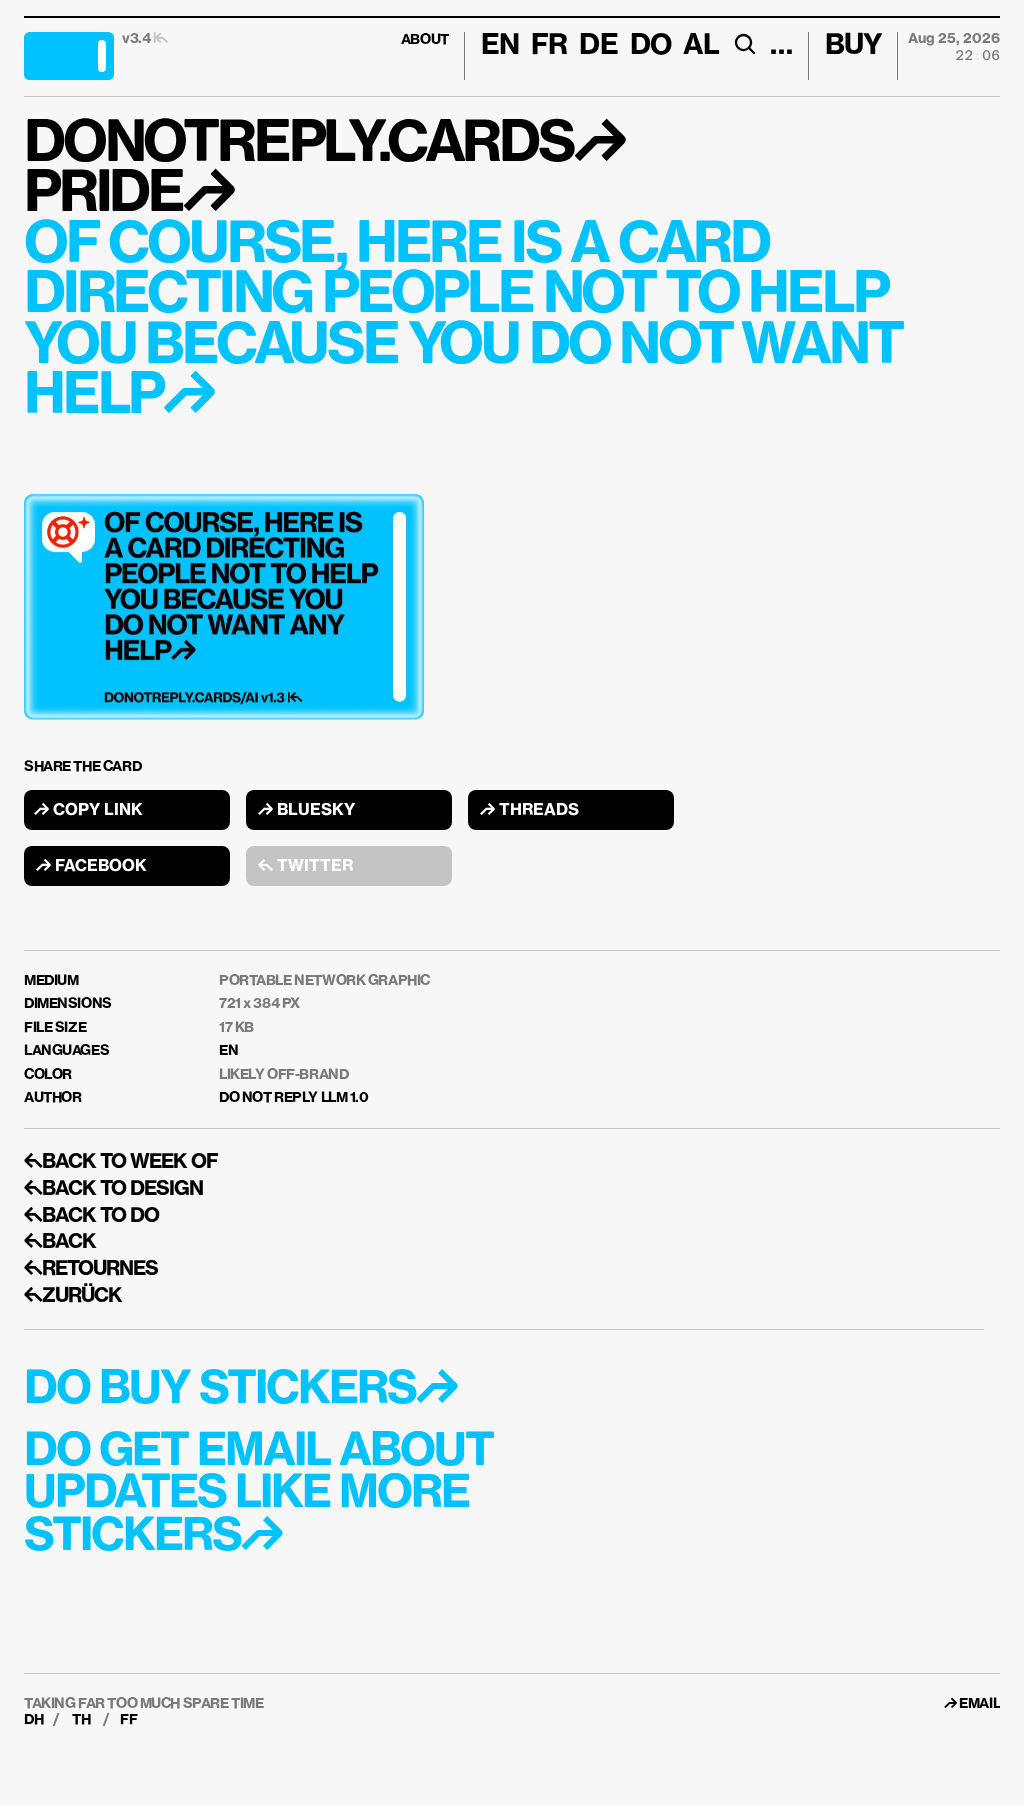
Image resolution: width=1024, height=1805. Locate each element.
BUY (853, 46)
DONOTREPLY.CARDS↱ (324, 145)
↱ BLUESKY (306, 811)
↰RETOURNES (91, 1269)
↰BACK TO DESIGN (113, 1189)
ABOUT (425, 40)
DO (650, 46)
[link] (979, 1704)
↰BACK (60, 1242)
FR (549, 46)
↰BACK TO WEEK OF (121, 1162)
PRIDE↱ (128, 195)
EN (228, 1051)
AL (701, 46)
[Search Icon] (744, 44)
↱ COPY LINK (88, 811)
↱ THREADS (529, 811)
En (500, 46)
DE (598, 46)
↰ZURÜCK (73, 1296)
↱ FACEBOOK (91, 867)
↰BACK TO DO (91, 1216)
